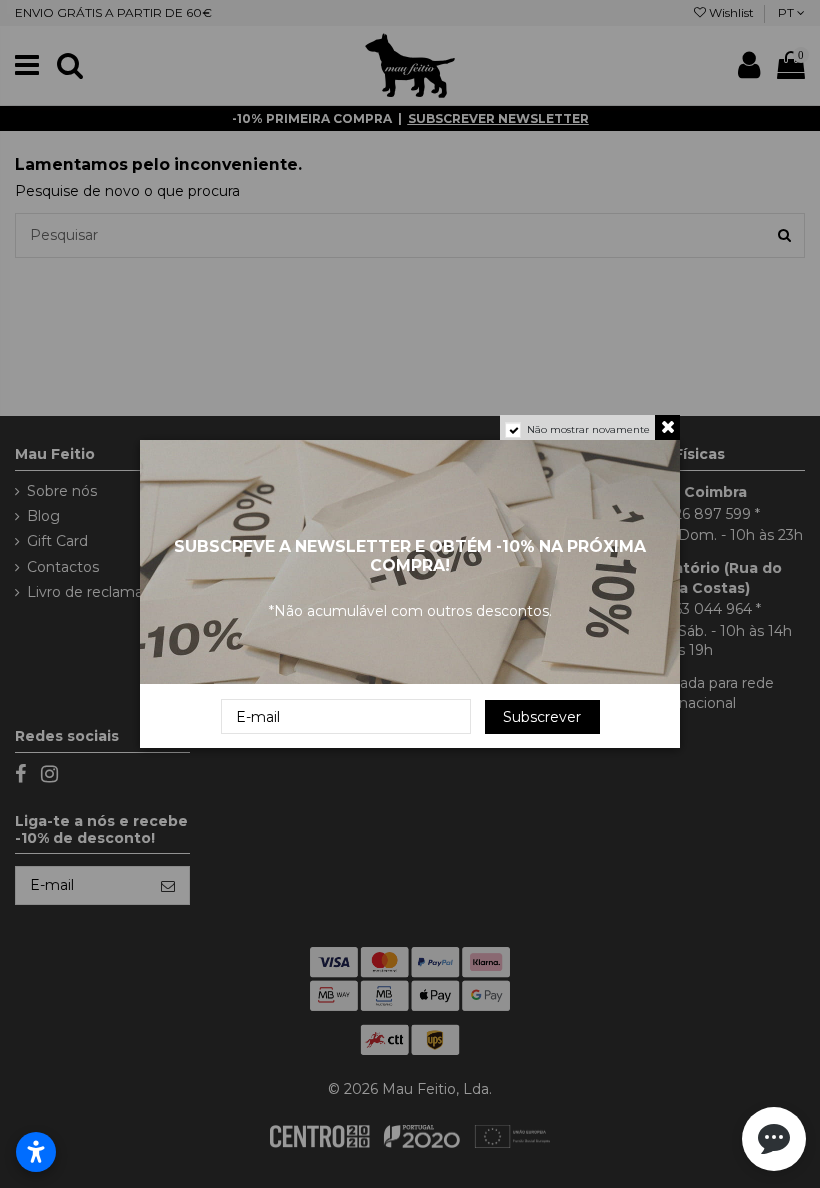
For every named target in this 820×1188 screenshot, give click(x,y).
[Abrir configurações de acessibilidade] (36, 1152)
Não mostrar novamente (588, 429)
